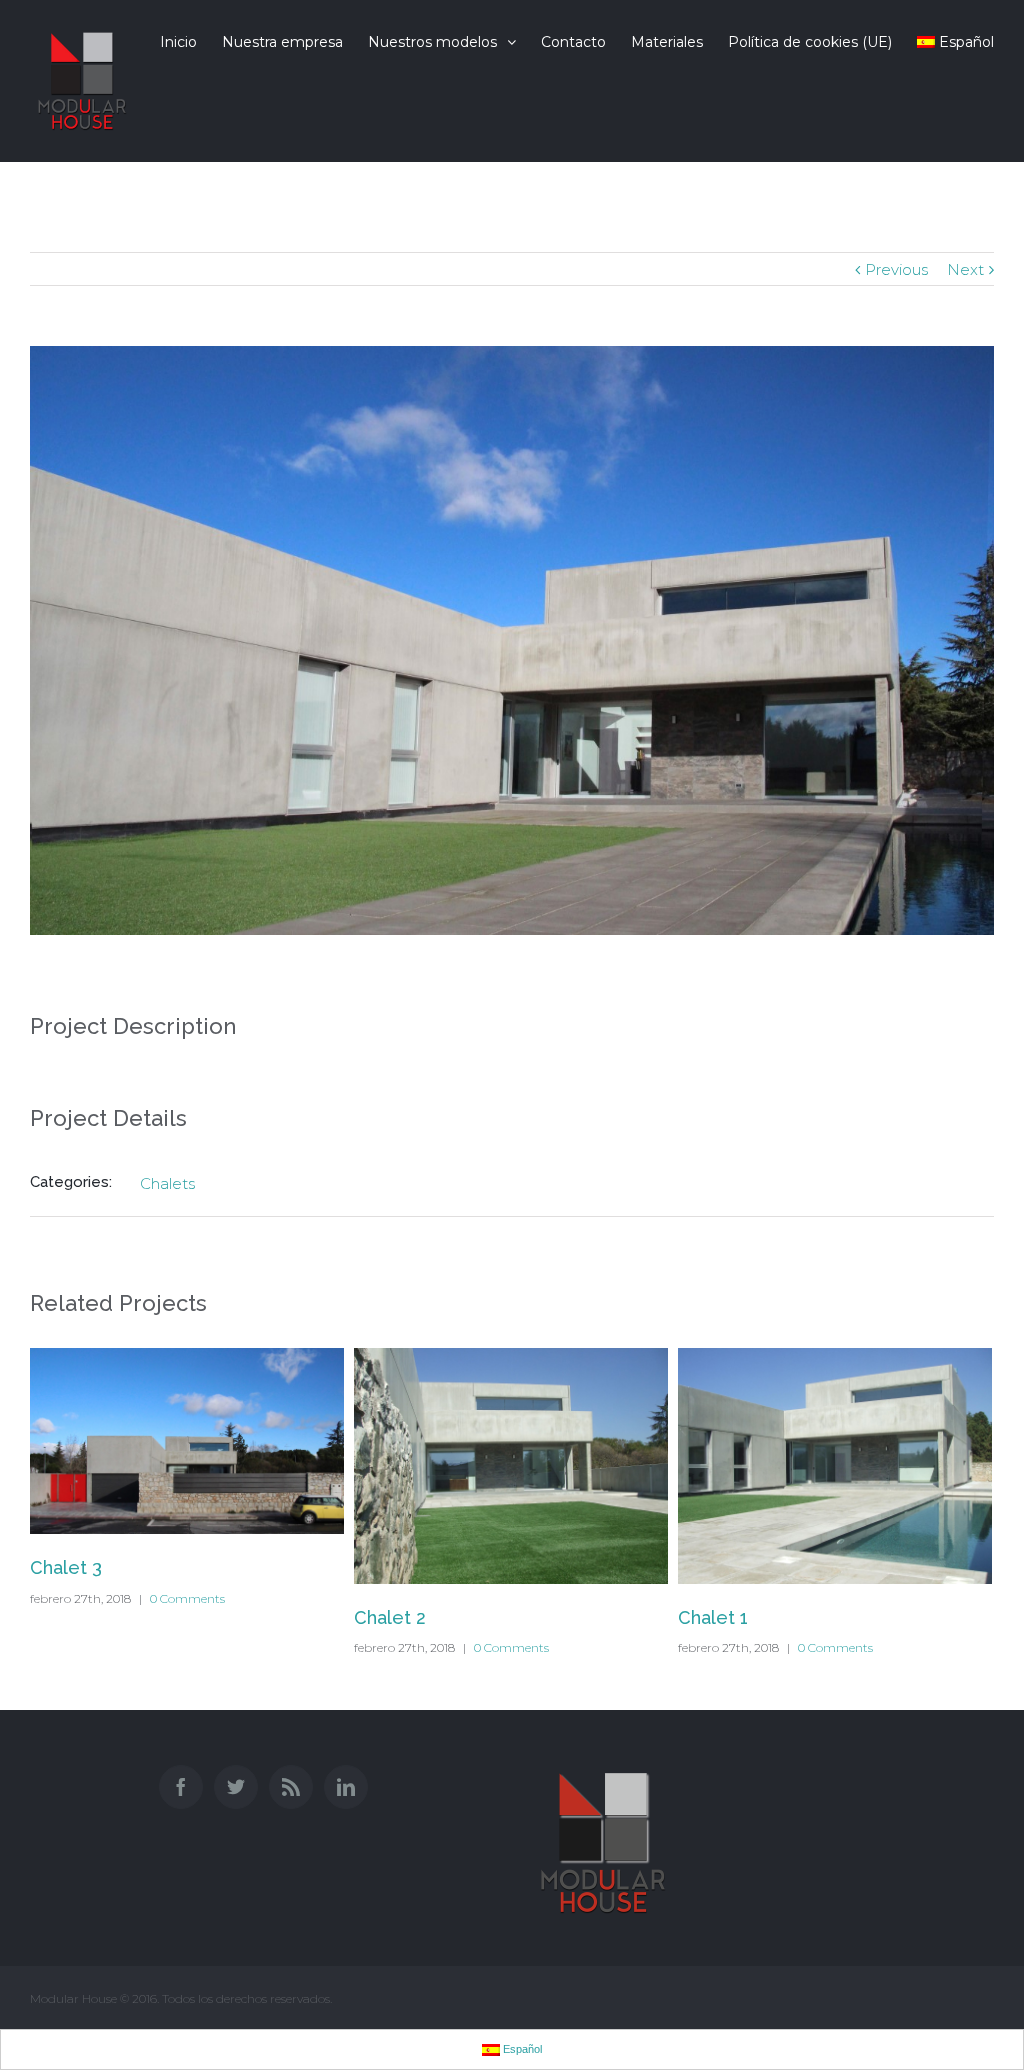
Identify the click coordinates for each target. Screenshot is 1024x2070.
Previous (896, 269)
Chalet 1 (713, 1617)
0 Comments (187, 1598)
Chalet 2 (390, 1617)
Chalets (167, 1183)
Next (965, 269)
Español (966, 42)
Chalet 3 (66, 1567)
